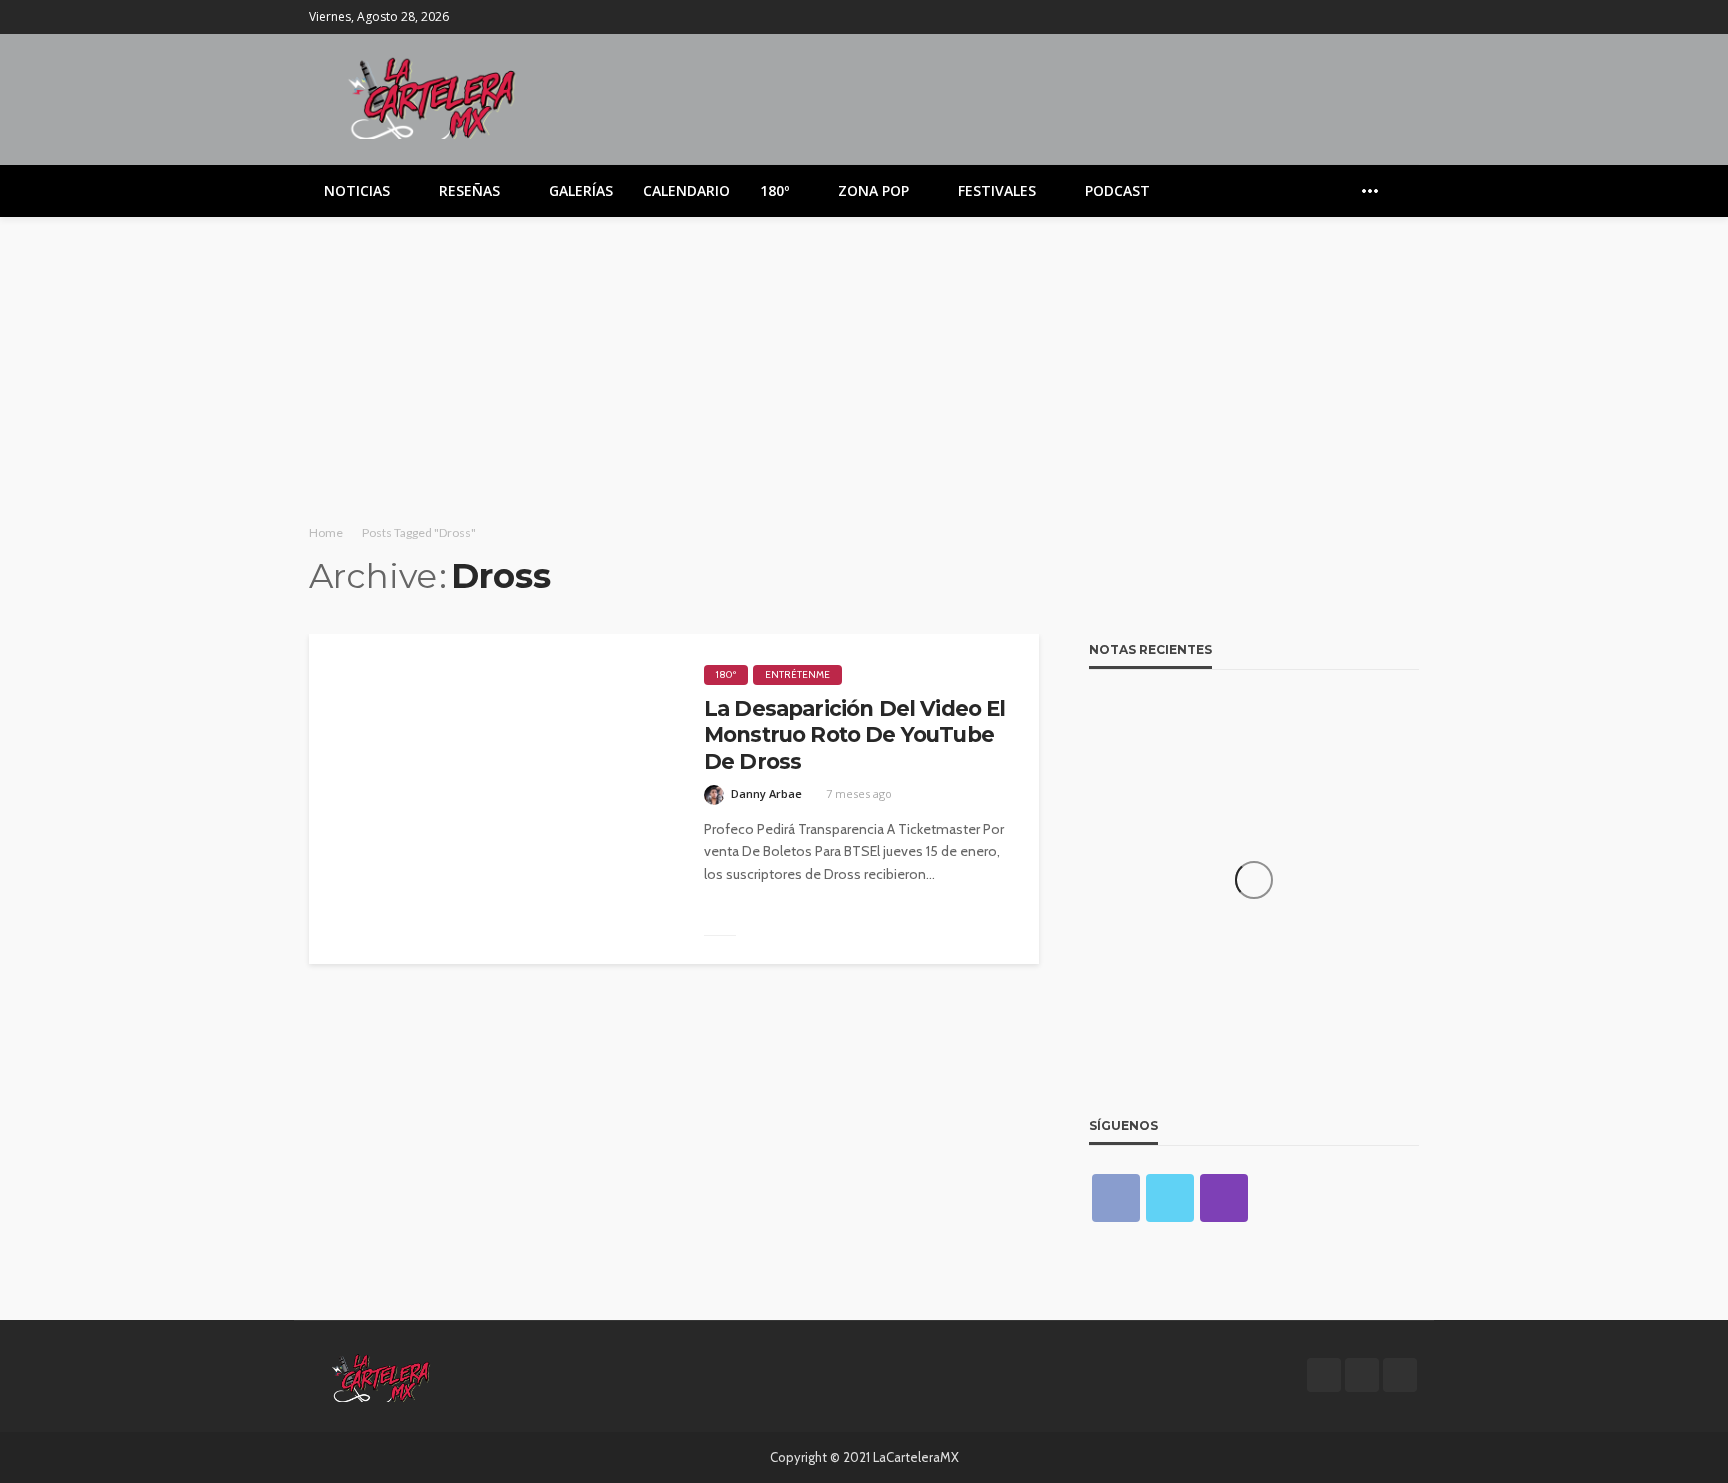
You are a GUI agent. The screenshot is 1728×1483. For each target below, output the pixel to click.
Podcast (1117, 190)
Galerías (581, 190)
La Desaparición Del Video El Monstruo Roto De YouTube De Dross (854, 735)
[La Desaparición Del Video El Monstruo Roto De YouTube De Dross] (491, 799)
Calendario (686, 190)
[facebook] (1354, 17)
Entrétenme (797, 674)
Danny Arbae (766, 793)
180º (774, 190)
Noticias (357, 190)
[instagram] (1406, 17)
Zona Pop (873, 190)
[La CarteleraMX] (432, 96)
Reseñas (469, 190)
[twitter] (1380, 17)
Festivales (997, 190)
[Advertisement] (864, 367)
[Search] (1402, 191)
